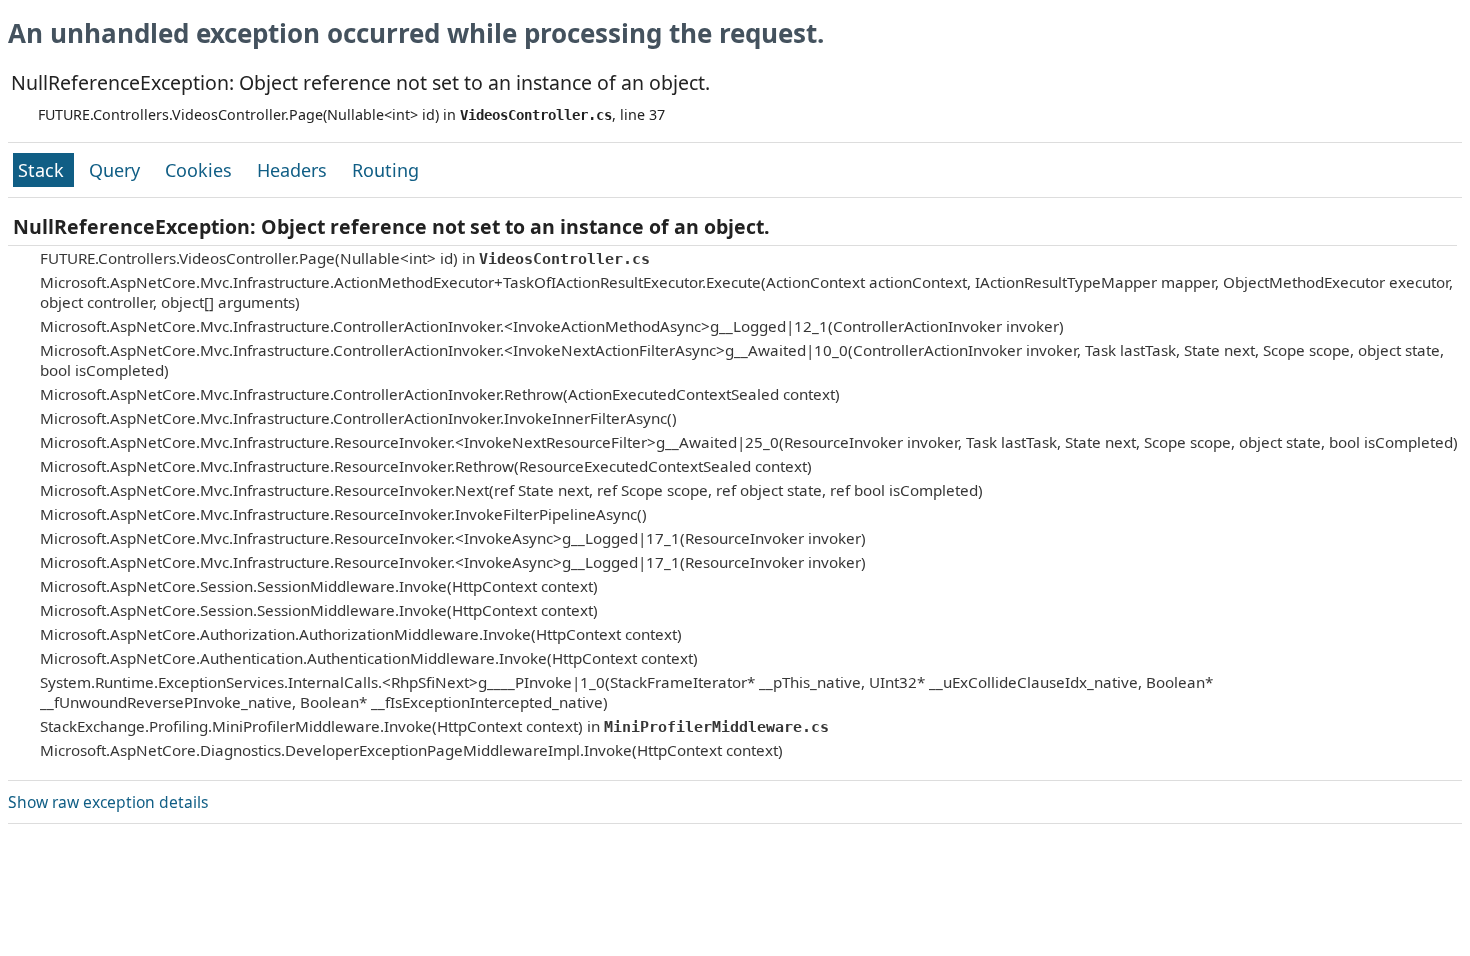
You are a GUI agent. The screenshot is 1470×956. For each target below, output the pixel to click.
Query (117, 170)
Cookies (201, 170)
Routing (385, 170)
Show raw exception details (108, 802)
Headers (294, 170)
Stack (43, 170)
